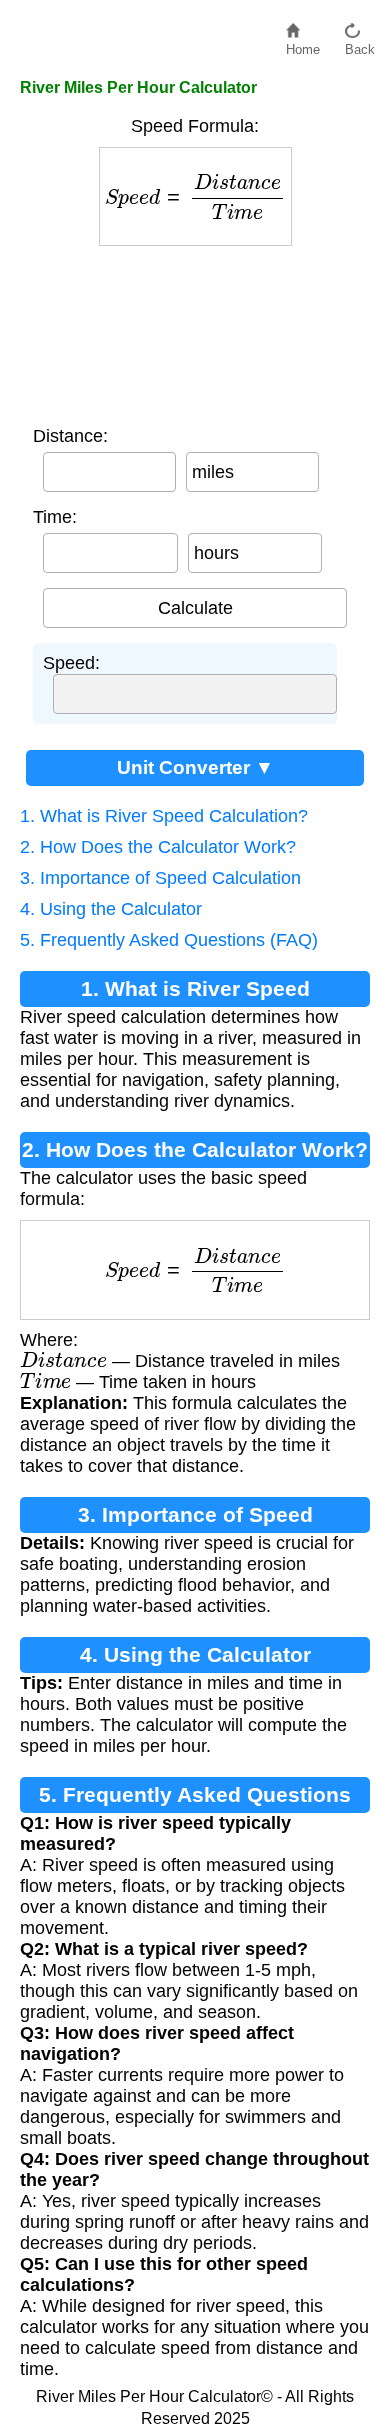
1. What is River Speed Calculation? (164, 816)
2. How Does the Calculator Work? (158, 847)
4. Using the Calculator (111, 909)
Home (303, 44)
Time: (55, 517)
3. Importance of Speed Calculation (160, 878)
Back (360, 44)
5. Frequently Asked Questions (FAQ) (169, 940)
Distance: (70, 436)
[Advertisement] (195, 331)
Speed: (71, 663)
